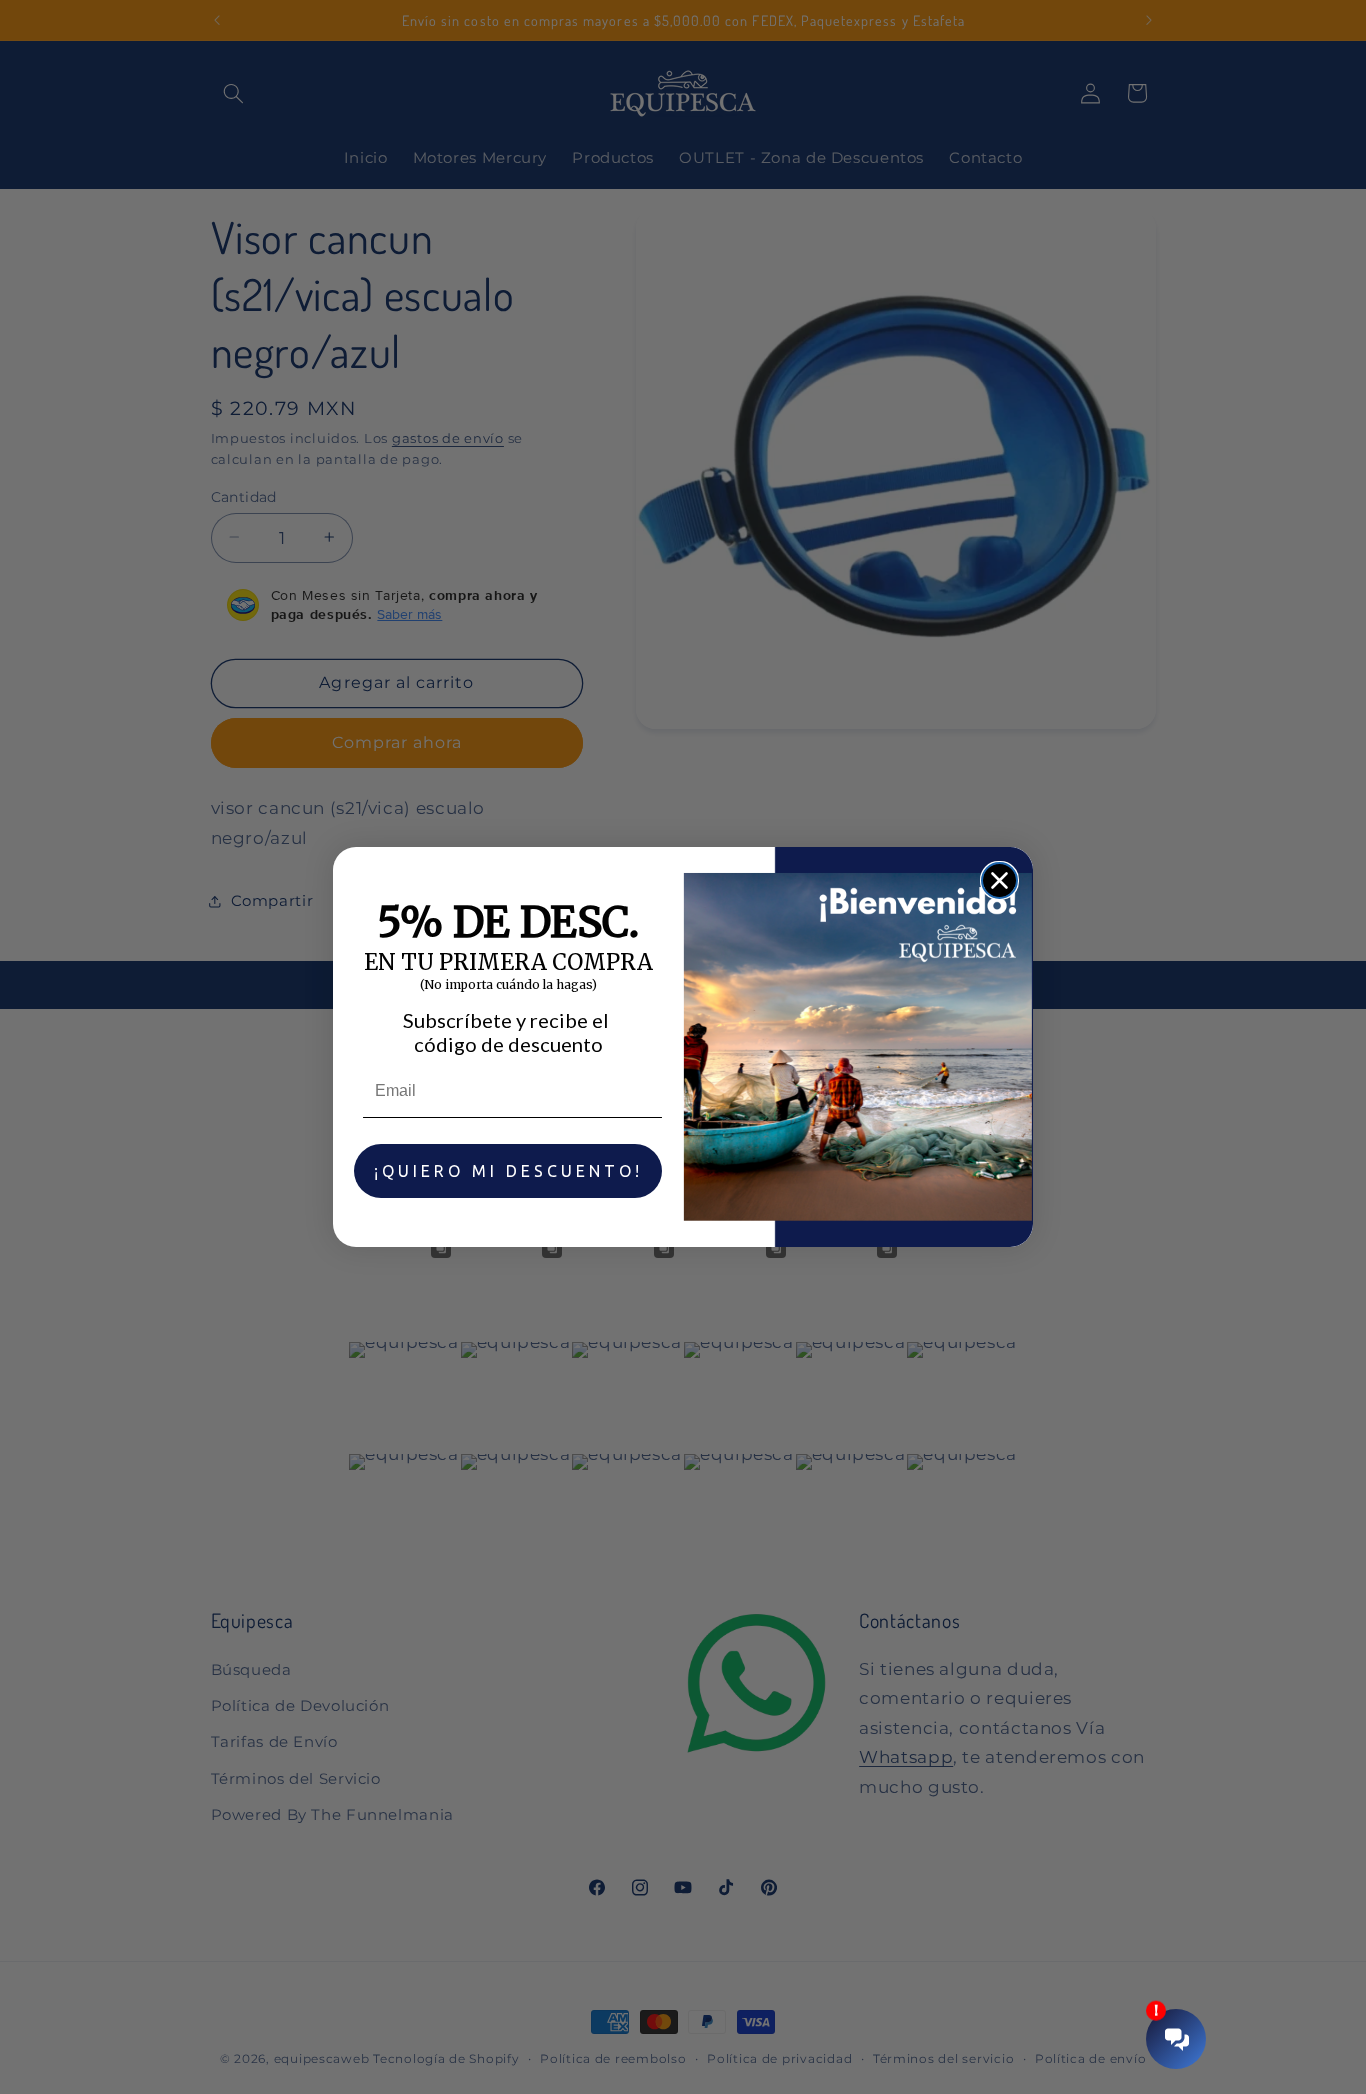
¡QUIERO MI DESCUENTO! (508, 1171)
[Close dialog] (999, 880)
